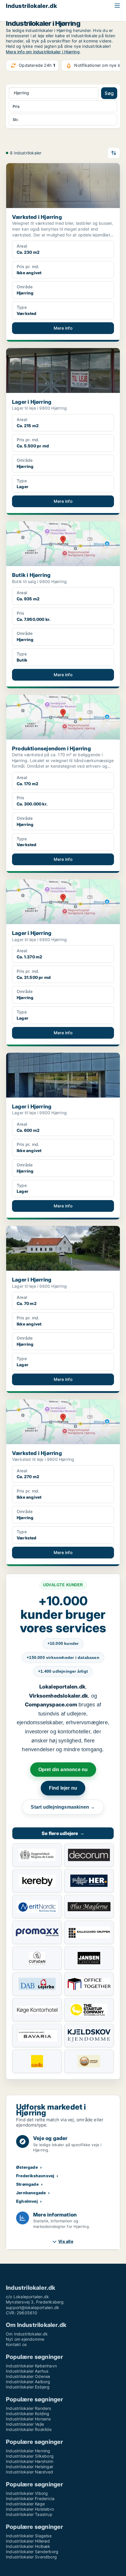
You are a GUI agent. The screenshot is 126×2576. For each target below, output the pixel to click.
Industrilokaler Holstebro (30, 2509)
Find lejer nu (63, 1788)
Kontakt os (16, 2344)
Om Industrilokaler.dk (27, 2334)
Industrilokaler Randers (29, 2408)
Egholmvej (27, 2201)
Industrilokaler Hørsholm (30, 2461)
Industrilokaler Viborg (27, 2493)
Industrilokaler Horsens (28, 2419)
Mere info (63, 328)
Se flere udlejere (63, 1833)
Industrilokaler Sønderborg (32, 2552)
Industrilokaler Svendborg (31, 2557)
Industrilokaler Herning (28, 2451)
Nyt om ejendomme (25, 2339)
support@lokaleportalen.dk (33, 2307)
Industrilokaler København (31, 2366)
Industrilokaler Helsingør (30, 2467)
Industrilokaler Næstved (30, 2472)
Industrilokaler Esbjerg (28, 2387)
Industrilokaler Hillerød (28, 2541)
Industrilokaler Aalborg (28, 2382)
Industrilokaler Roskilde (29, 2429)
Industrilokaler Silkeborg (30, 2456)
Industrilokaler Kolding (28, 2414)
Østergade (27, 2167)
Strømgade (27, 2184)
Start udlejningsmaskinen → (63, 1807)
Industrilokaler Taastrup (29, 2514)
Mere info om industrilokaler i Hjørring (43, 52)
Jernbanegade (31, 2193)
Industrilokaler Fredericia (30, 2499)
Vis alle (66, 2241)
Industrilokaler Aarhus (27, 2371)
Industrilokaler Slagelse (29, 2536)
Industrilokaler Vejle (25, 2424)
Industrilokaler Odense (28, 2376)
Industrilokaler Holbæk (28, 2546)
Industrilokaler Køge (25, 2504)
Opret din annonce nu (63, 1770)
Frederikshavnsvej (35, 2176)
